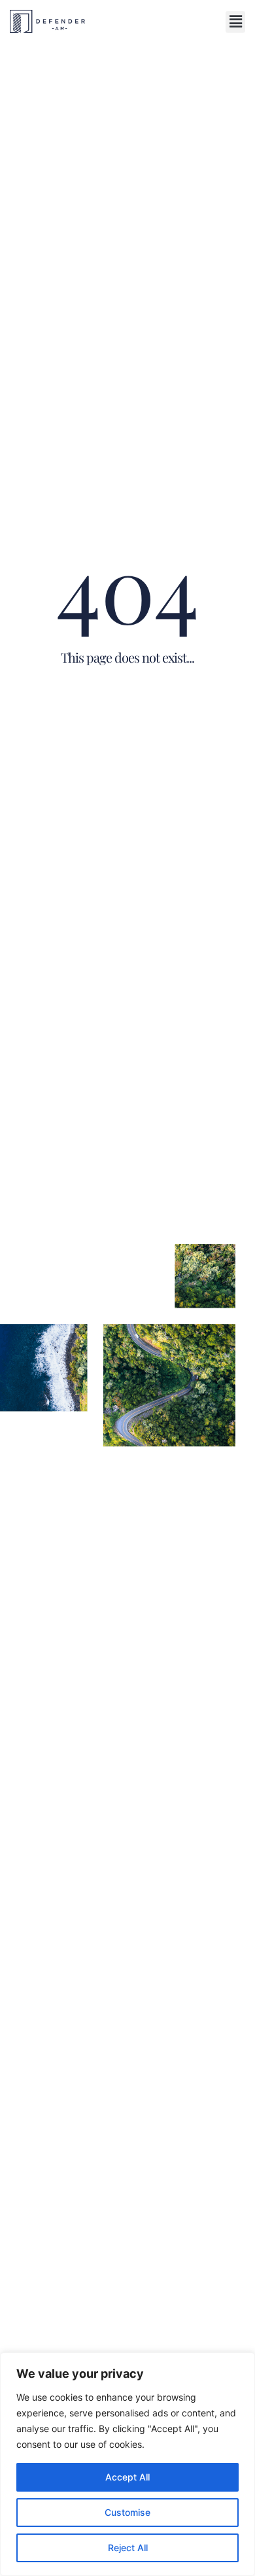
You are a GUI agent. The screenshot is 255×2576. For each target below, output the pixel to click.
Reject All (128, 2548)
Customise (127, 2512)
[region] (127, 2464)
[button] (235, 22)
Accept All (127, 2477)
